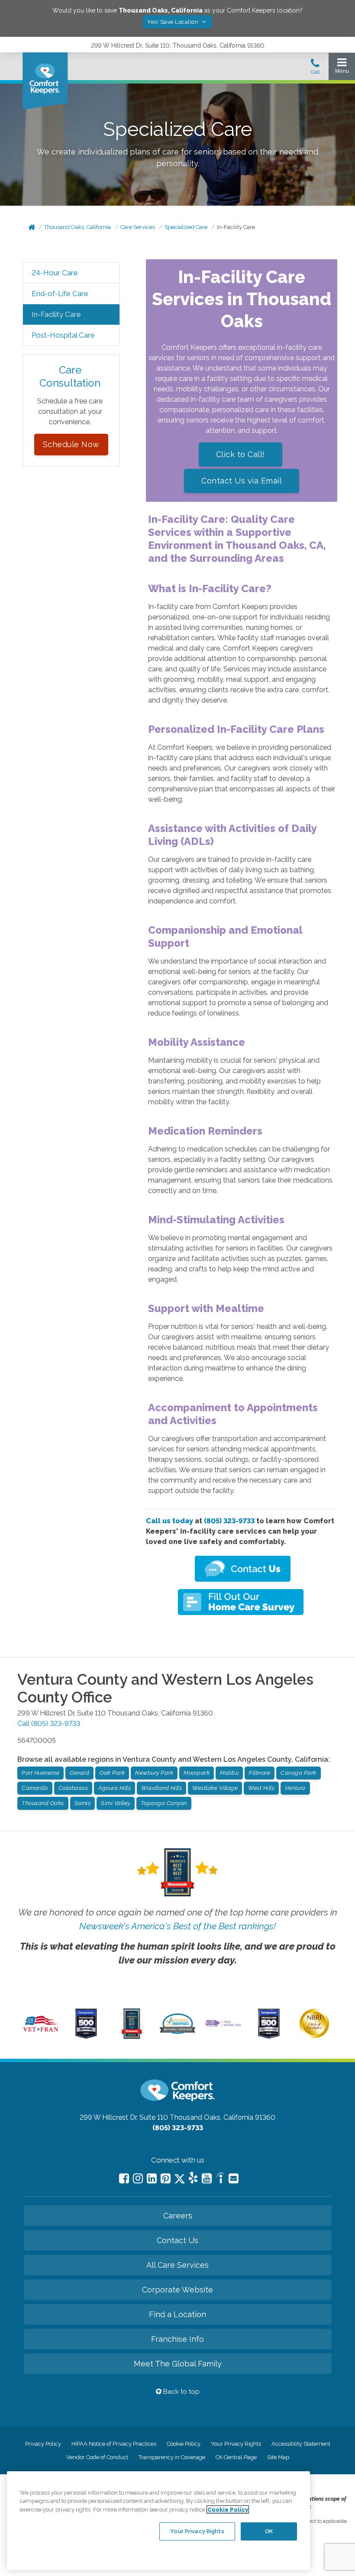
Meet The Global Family (178, 2364)
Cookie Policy (184, 2444)
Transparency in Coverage (172, 2457)
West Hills (261, 1788)
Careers (178, 2216)
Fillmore (260, 1773)
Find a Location (177, 2314)
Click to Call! (240, 454)
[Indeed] (220, 2179)
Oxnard (79, 1773)
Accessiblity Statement (301, 2444)
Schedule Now (71, 444)
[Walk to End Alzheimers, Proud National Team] (223, 2026)
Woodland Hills (161, 1788)
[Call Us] (315, 69)
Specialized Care (186, 227)
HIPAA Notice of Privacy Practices (114, 2444)
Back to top (181, 2392)
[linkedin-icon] (152, 2178)
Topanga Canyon (164, 1803)
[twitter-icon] (180, 2179)
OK (269, 2531)
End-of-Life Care (60, 293)
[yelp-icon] (193, 2179)
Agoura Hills (115, 1788)
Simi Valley (116, 1803)
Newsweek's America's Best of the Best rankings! (177, 1926)
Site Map (278, 2457)
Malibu (229, 1773)
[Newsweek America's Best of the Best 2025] (132, 2037)
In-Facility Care (236, 227)
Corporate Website (177, 2290)
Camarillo (35, 1788)
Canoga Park (299, 1773)
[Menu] (342, 68)
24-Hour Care (55, 273)
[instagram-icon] (138, 2178)
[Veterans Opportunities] (41, 2033)
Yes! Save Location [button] (174, 22)
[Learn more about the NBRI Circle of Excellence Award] (314, 2036)
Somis (83, 1803)
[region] (158, 2521)
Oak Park (112, 1773)
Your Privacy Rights (236, 2444)
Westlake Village (215, 1788)
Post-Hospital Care (63, 335)
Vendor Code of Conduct (97, 2457)
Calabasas (73, 1788)
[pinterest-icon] (166, 2178)
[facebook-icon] (124, 2178)
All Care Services (177, 2265)
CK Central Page (236, 2457)
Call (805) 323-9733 (49, 1723)
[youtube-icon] (207, 2178)
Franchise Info (177, 2339)
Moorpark (197, 1773)
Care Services (138, 227)
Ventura (295, 1788)
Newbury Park (154, 1773)
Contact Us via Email (242, 481)
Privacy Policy (43, 2444)
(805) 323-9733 (229, 1521)
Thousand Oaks (43, 1803)
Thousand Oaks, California (77, 227)
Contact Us (177, 2240)
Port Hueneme (40, 1773)
